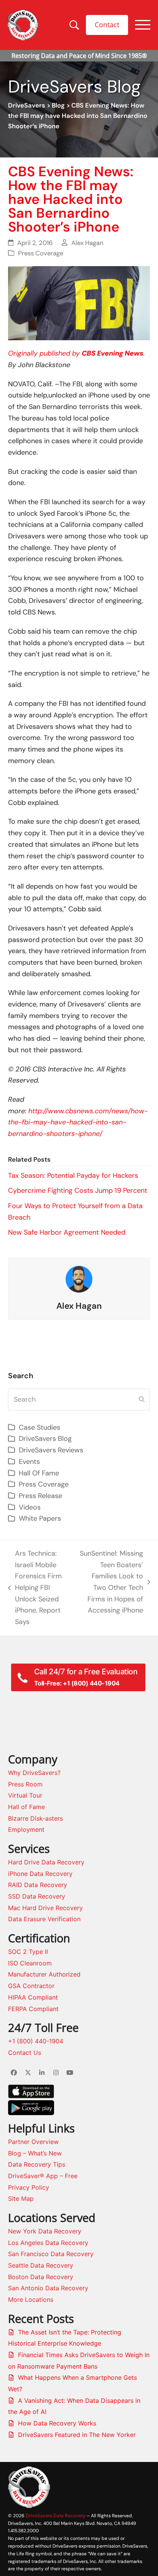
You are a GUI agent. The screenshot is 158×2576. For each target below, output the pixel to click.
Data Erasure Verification (44, 1919)
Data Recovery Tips (37, 2164)
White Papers (40, 1518)
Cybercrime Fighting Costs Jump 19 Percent (78, 1190)
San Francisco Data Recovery (51, 2254)
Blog (58, 105)
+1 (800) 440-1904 (36, 2041)
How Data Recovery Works (57, 2423)
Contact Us (25, 2053)
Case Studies (39, 1427)
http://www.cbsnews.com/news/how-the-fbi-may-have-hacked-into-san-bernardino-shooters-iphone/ (78, 1122)
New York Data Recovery (45, 2231)
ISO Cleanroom (30, 1963)
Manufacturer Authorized (44, 1974)
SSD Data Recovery (37, 1896)
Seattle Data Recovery (41, 2265)
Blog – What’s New (35, 2153)
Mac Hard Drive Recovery (45, 1908)
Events (29, 1462)
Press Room (25, 1784)
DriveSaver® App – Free (43, 2176)
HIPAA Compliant (33, 1997)
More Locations (31, 2300)
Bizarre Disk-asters (35, 1818)
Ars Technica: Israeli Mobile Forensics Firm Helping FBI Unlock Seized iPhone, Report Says (35, 1588)
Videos (30, 1507)
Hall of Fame (26, 1807)
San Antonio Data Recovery (48, 2288)
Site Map (21, 2199)
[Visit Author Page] (79, 1279)
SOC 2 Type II (28, 1952)
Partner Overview (33, 2142)
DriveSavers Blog (45, 1439)
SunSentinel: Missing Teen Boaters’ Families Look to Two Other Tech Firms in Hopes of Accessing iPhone (110, 1582)
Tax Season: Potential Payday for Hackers (73, 1175)
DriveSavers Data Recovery (56, 2516)
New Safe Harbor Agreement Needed (67, 1232)
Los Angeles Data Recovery (48, 2243)
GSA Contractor (31, 1986)
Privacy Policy (29, 2187)
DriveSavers (27, 105)
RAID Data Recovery (38, 1885)
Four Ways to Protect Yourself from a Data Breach (75, 1212)
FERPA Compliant (33, 2009)
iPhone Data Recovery (40, 1874)
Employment (26, 1829)
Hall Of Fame (39, 1473)
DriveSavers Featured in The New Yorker (77, 2435)
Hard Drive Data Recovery (46, 1862)
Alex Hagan (87, 243)
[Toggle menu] (143, 25)
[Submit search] (142, 1400)
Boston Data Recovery (41, 2277)
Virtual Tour (25, 1795)
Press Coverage (41, 253)
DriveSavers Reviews (51, 1450)
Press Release (40, 1496)
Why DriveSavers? (34, 1773)
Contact (107, 25)
